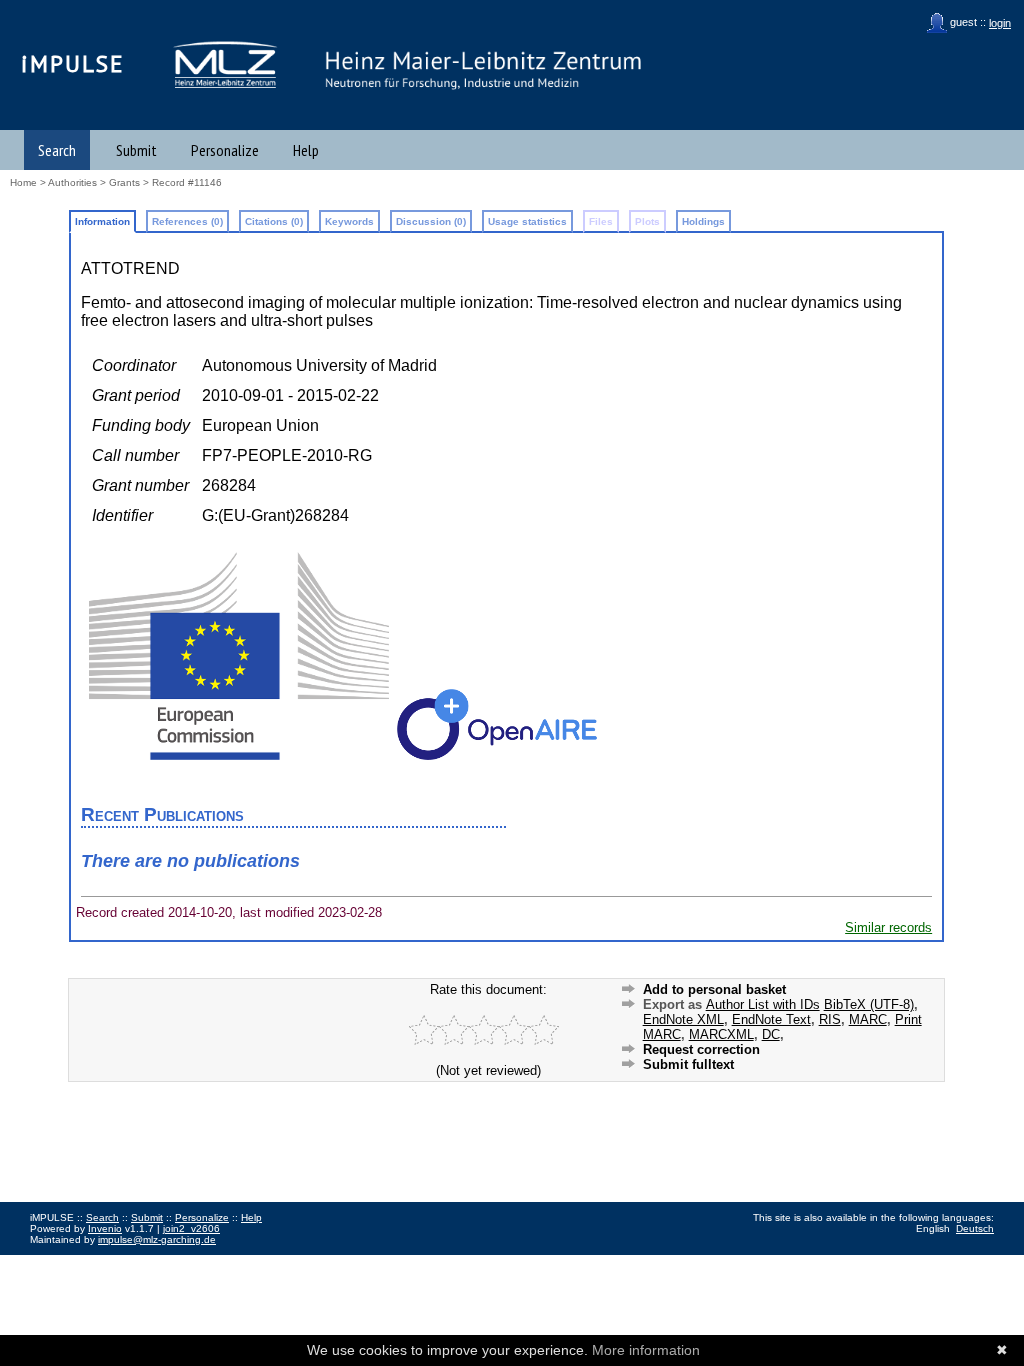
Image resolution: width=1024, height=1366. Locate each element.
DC (771, 1034)
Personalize (225, 150)
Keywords (349, 221)
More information (646, 1350)
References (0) (187, 221)
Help (306, 150)
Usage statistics (527, 221)
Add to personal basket (714, 989)
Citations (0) (274, 221)
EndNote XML (683, 1019)
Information (102, 221)
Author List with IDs (763, 1004)
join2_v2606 (191, 1228)
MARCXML (721, 1034)
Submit (136, 150)
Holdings (703, 221)
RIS (830, 1019)
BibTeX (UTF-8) (869, 1004)
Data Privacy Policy (133, 1261)
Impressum (55, 1261)
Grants (124, 182)
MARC (868, 1019)
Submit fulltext (688, 1064)
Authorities (72, 182)
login (1000, 23)
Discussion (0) (431, 221)
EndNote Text (771, 1019)
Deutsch (975, 1228)
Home (23, 182)
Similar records (888, 927)
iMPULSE (73, 63)
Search (57, 150)
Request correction (701, 1049)
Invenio (105, 1228)
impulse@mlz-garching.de (157, 1239)
